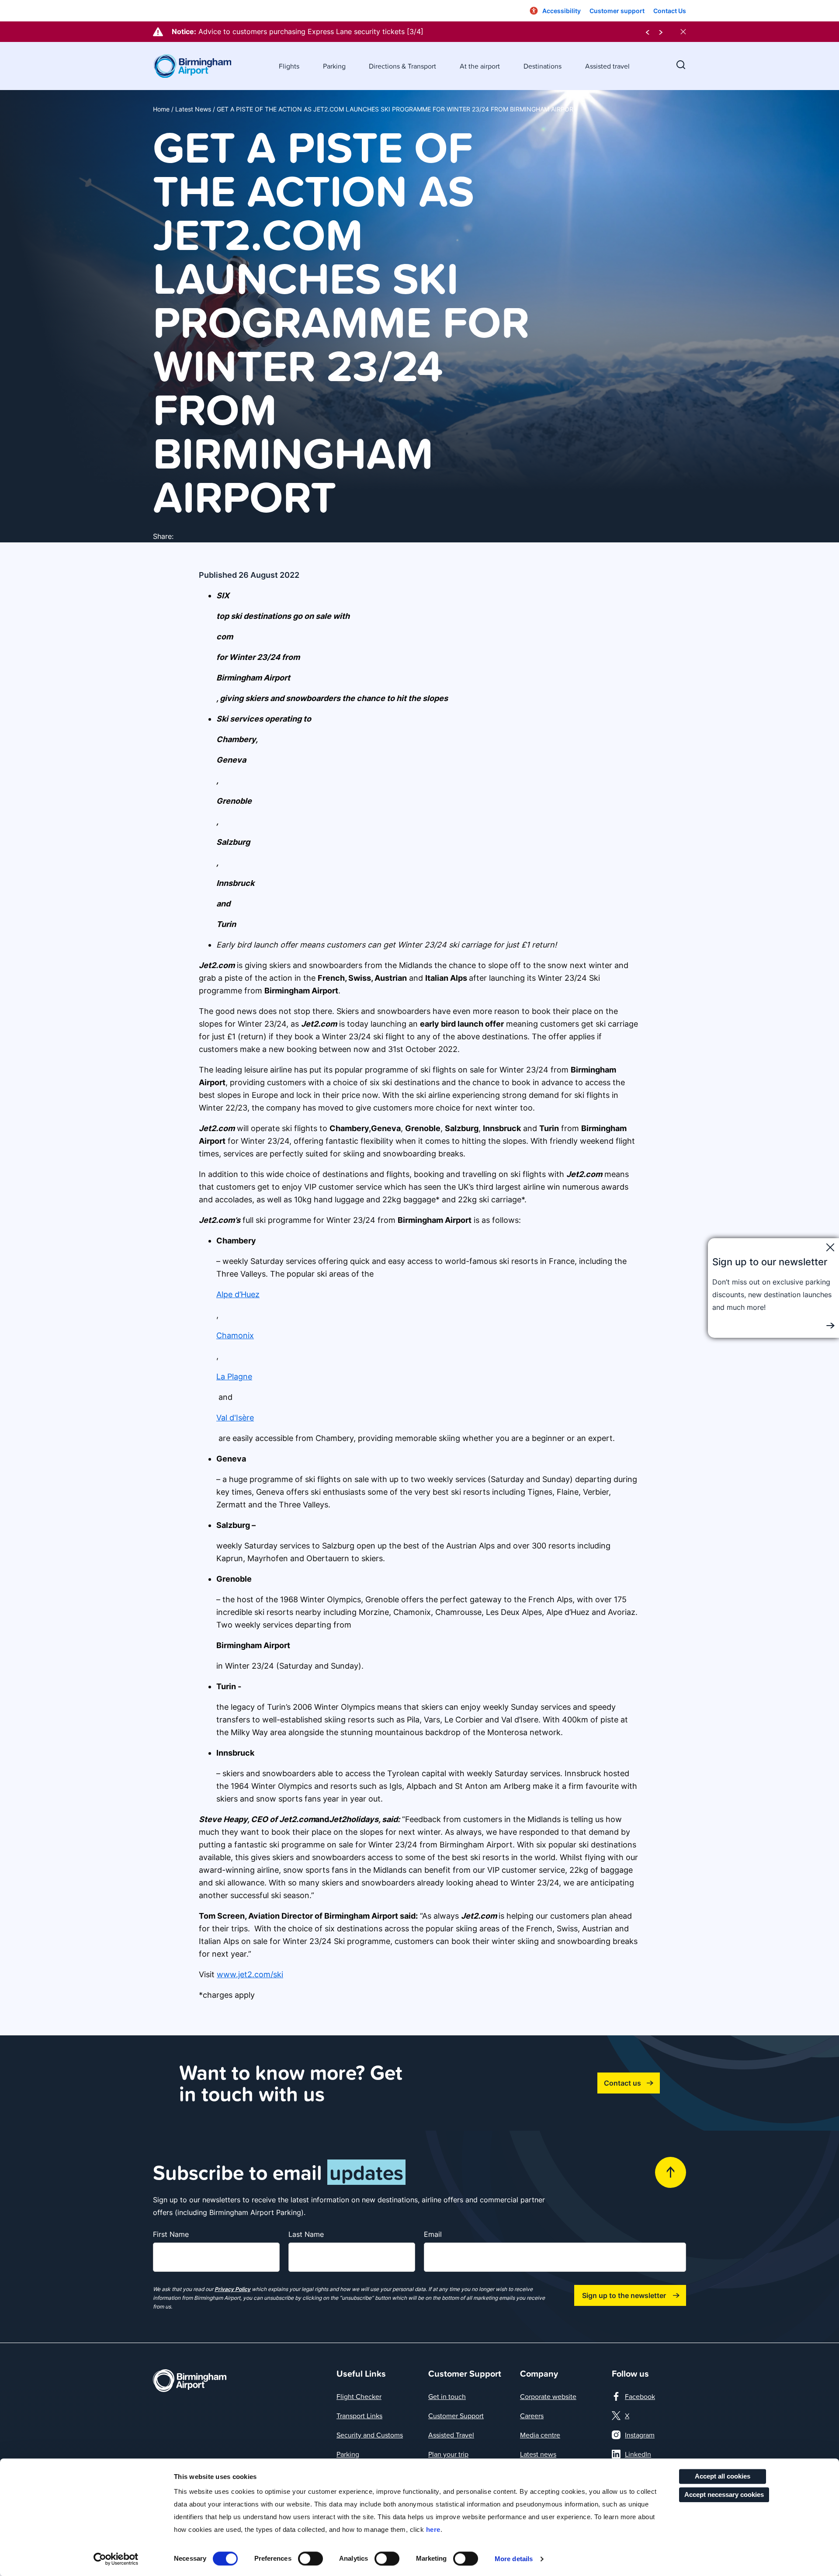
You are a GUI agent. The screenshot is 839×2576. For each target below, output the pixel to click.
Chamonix (235, 1335)
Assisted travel (607, 66)
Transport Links (359, 2416)
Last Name (306, 2234)
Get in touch (447, 2396)
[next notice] (661, 32)
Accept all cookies (723, 2476)
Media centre (540, 2435)
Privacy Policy (232, 2289)
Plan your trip (448, 2454)
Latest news (538, 2454)
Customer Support (456, 2416)
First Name (171, 2234)
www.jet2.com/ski (250, 1974)
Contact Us (670, 11)
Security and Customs (370, 2435)
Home (161, 109)
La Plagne (234, 1377)
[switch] (310, 2559)
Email (433, 2234)
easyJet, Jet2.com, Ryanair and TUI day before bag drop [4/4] (302, 31)
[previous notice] (648, 32)
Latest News (193, 109)
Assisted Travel (451, 2435)
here (433, 2529)
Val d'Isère (235, 1418)
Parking (334, 66)
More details (514, 2559)
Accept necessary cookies (724, 2494)
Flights (289, 66)
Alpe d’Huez (238, 1294)
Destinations (543, 66)
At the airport (480, 66)
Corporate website (548, 2396)
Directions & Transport (402, 66)
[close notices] (683, 32)
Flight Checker (359, 2396)
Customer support (617, 11)
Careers (532, 2416)
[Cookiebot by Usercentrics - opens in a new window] (116, 2559)
